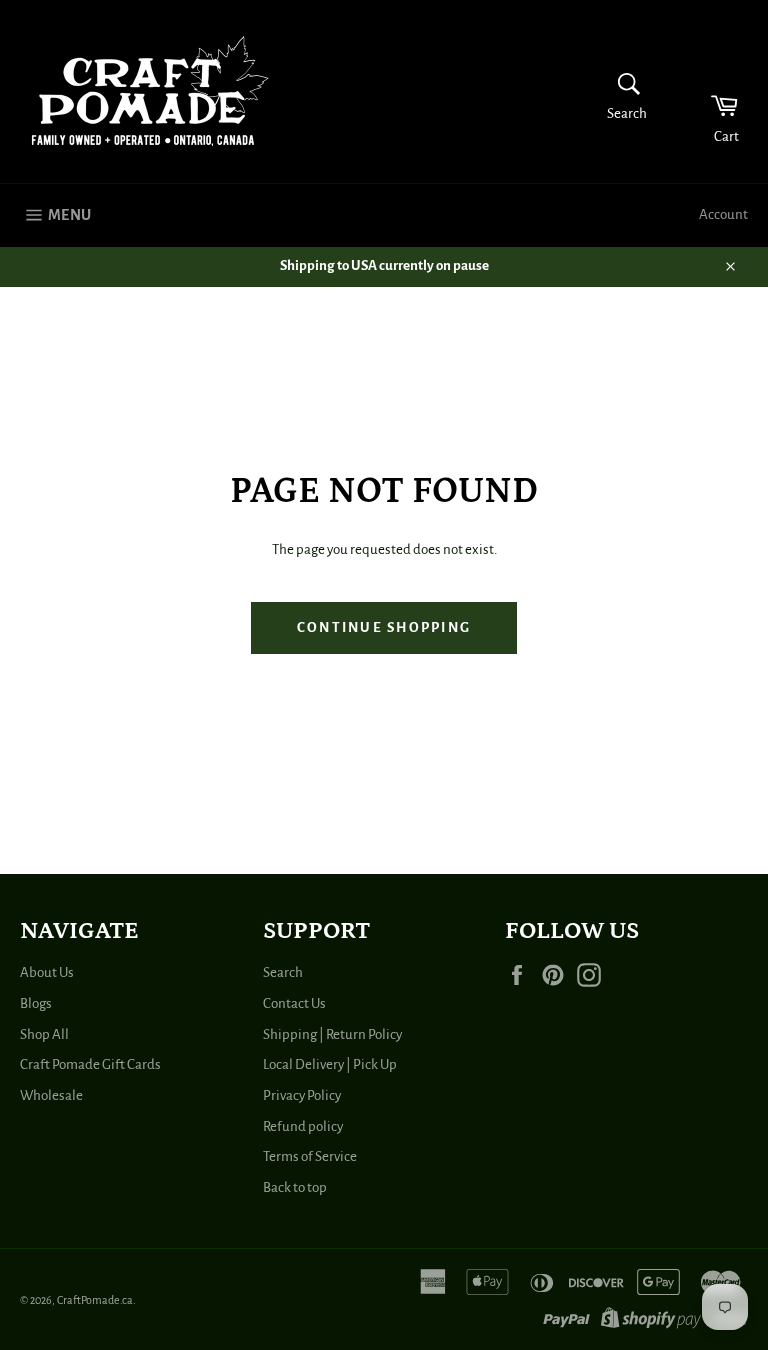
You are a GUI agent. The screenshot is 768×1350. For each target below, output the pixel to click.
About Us (47, 972)
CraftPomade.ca (95, 1300)
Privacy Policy (302, 1095)
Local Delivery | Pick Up (330, 1064)
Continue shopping (384, 627)
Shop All (44, 1034)
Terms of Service (310, 1156)
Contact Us (294, 1003)
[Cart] (711, 91)
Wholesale (51, 1095)
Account (723, 214)
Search (283, 972)
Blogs (36, 1003)
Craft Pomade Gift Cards (90, 1064)
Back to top (295, 1187)
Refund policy (303, 1126)
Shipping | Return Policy (332, 1034)
